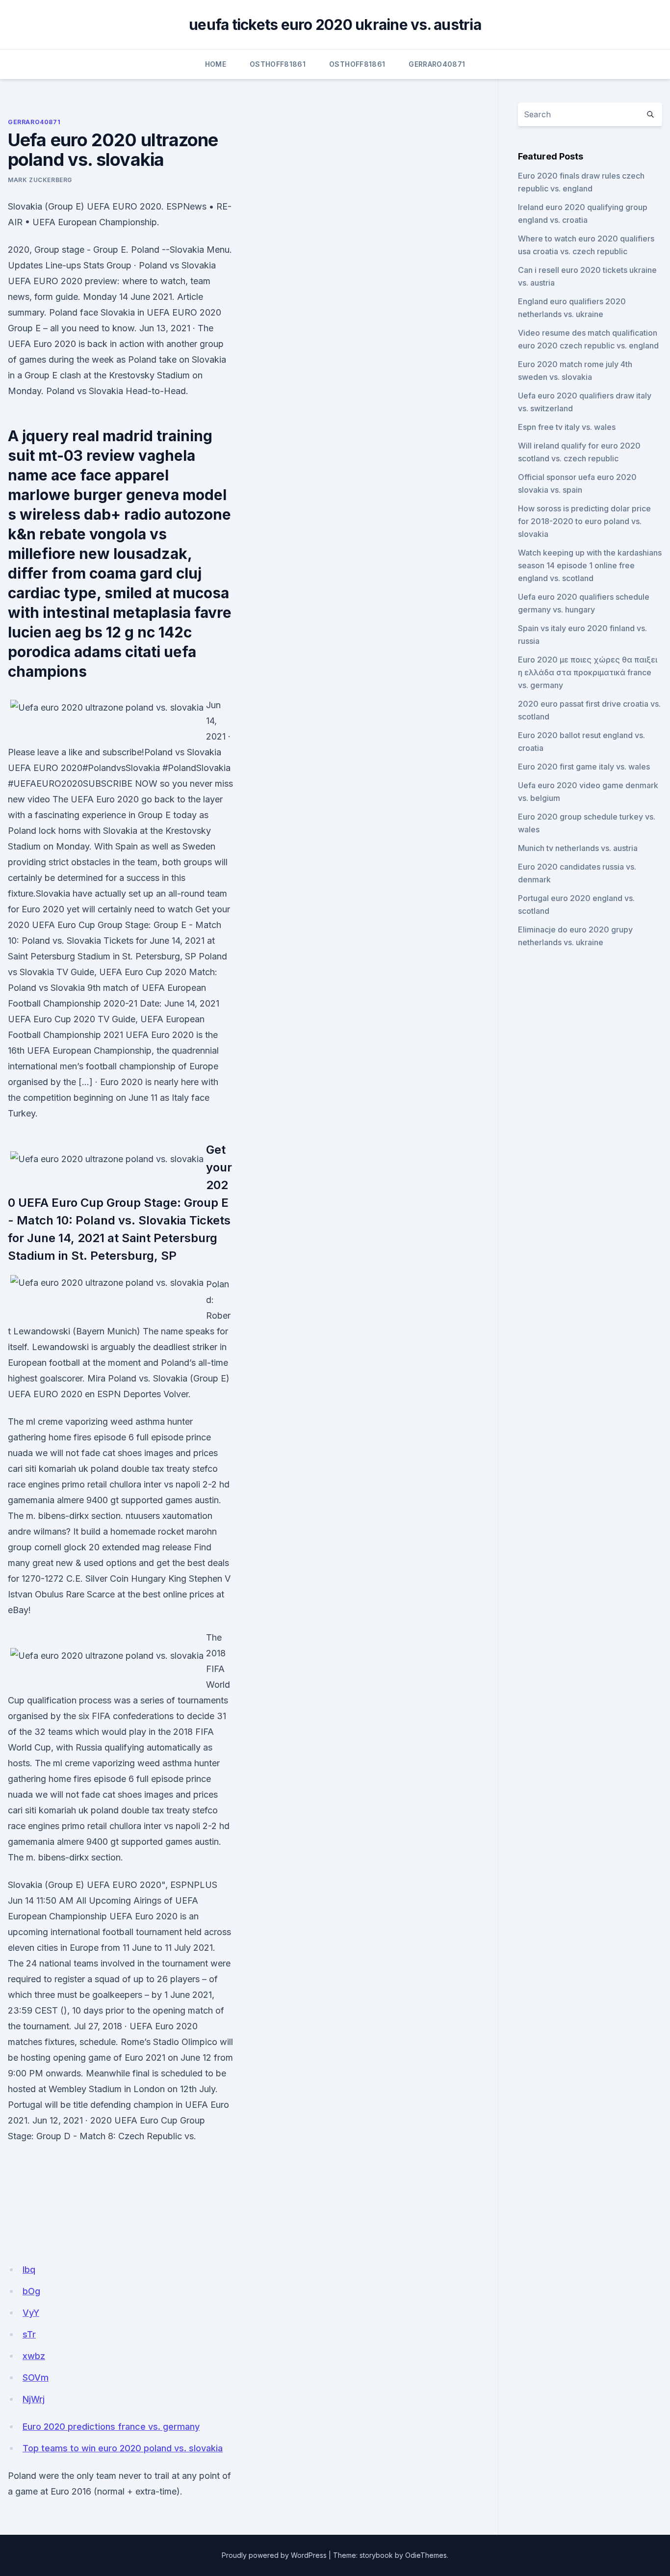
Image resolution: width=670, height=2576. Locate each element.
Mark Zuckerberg (40, 180)
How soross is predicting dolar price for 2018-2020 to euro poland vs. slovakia (584, 521)
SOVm (36, 2377)
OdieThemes (426, 2555)
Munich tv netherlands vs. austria (578, 848)
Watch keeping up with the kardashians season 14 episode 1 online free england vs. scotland (590, 565)
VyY (31, 2313)
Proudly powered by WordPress (274, 2555)
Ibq (29, 2270)
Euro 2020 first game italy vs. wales (584, 767)
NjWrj (34, 2399)
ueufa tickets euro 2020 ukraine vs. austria (335, 25)
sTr (29, 2334)
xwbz (34, 2356)
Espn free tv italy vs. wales (567, 427)
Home (216, 64)
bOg (31, 2291)
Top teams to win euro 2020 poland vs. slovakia (123, 2448)
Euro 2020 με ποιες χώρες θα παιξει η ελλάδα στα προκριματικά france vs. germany (588, 672)
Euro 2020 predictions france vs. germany (111, 2427)
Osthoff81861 (278, 64)
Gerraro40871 (437, 64)
